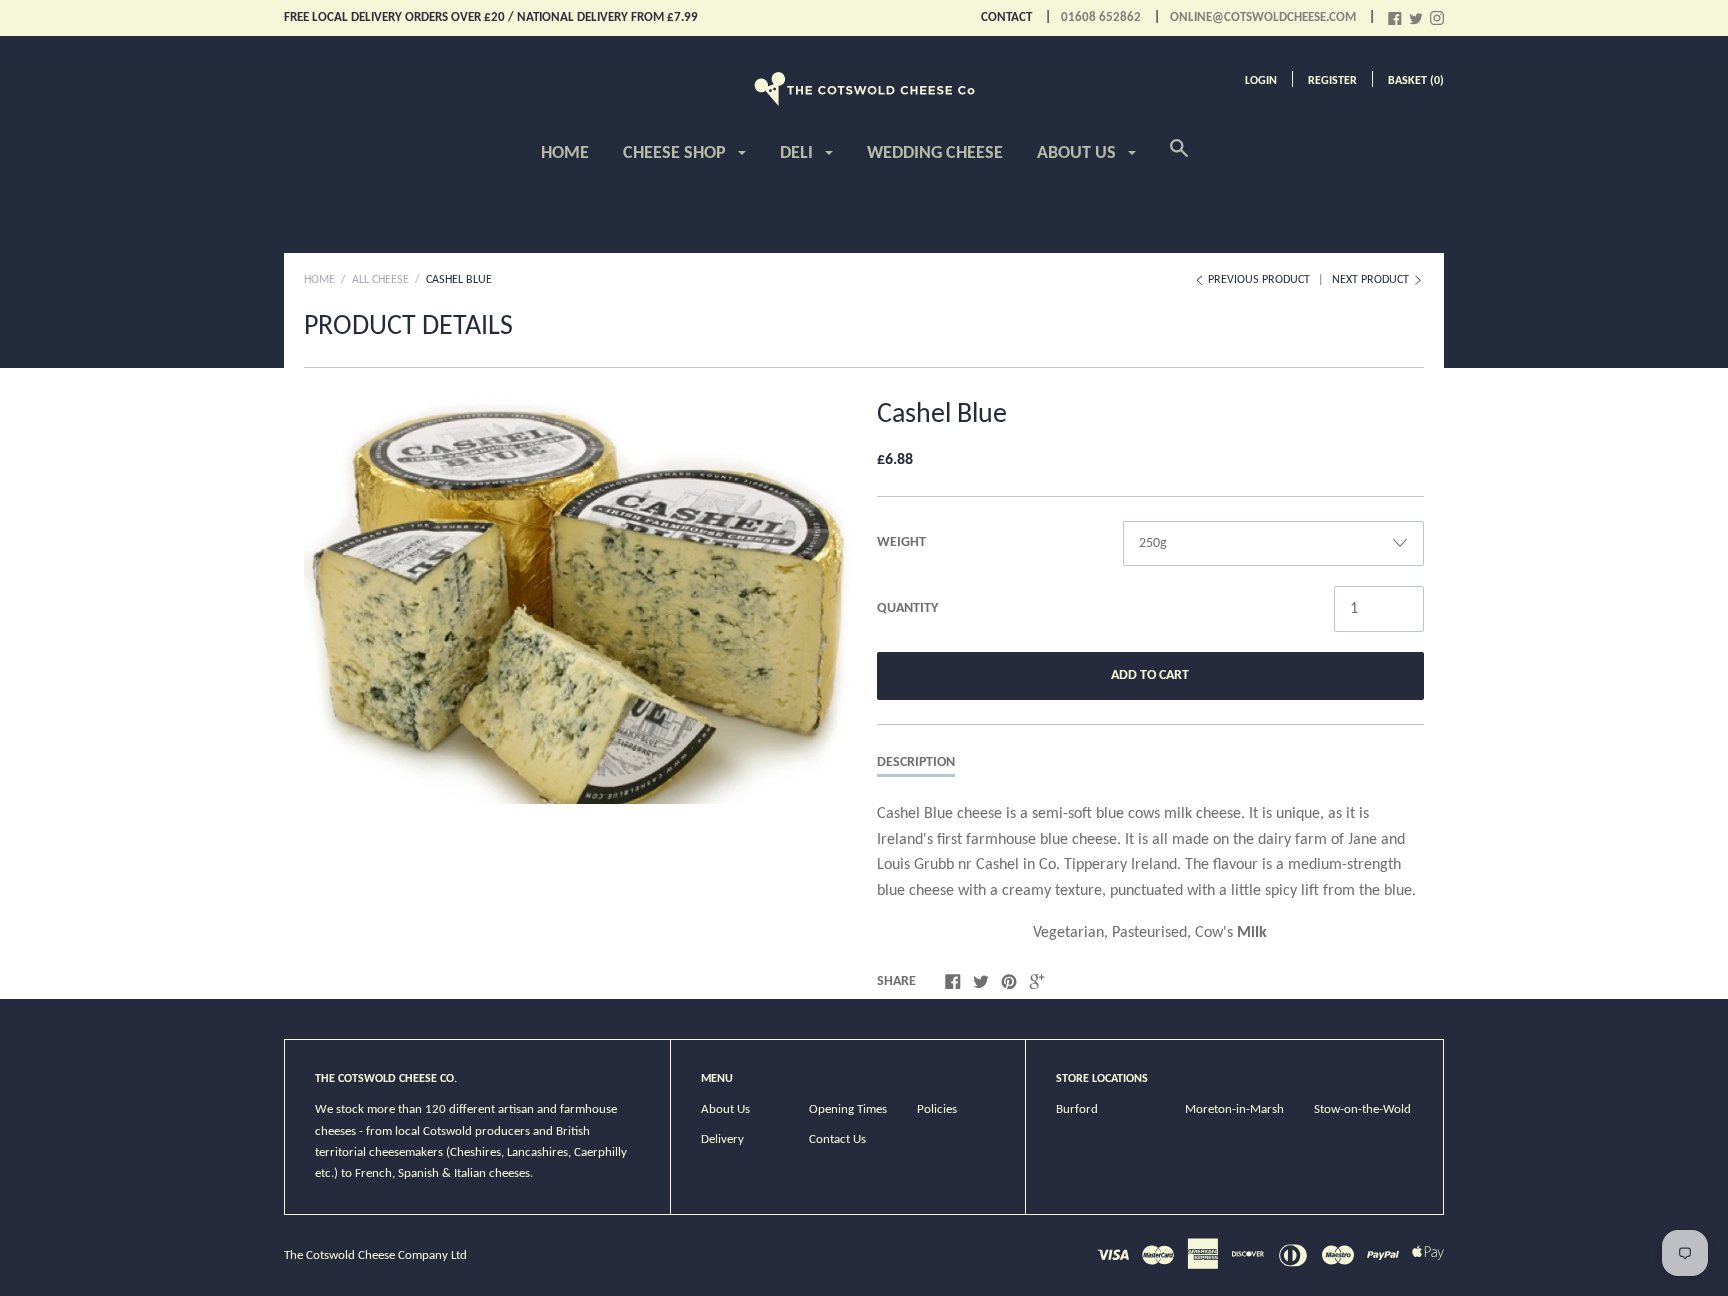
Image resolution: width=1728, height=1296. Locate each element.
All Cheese (380, 280)
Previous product (1259, 280)
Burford (1077, 1109)
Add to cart (1150, 675)
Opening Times (848, 1109)
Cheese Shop (676, 153)
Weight (901, 542)
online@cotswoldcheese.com (1263, 17)
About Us (1078, 153)
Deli (798, 153)
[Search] (1179, 160)
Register (1332, 81)
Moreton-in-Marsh (1234, 1109)
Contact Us (837, 1139)
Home (565, 153)
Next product (1372, 280)
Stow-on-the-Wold (1362, 1109)
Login (1261, 81)
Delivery (722, 1139)
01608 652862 (1101, 17)
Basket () (1416, 81)
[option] (578, 598)
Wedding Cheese (935, 153)
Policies (937, 1109)
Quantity (907, 608)
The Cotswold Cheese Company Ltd (375, 1255)
